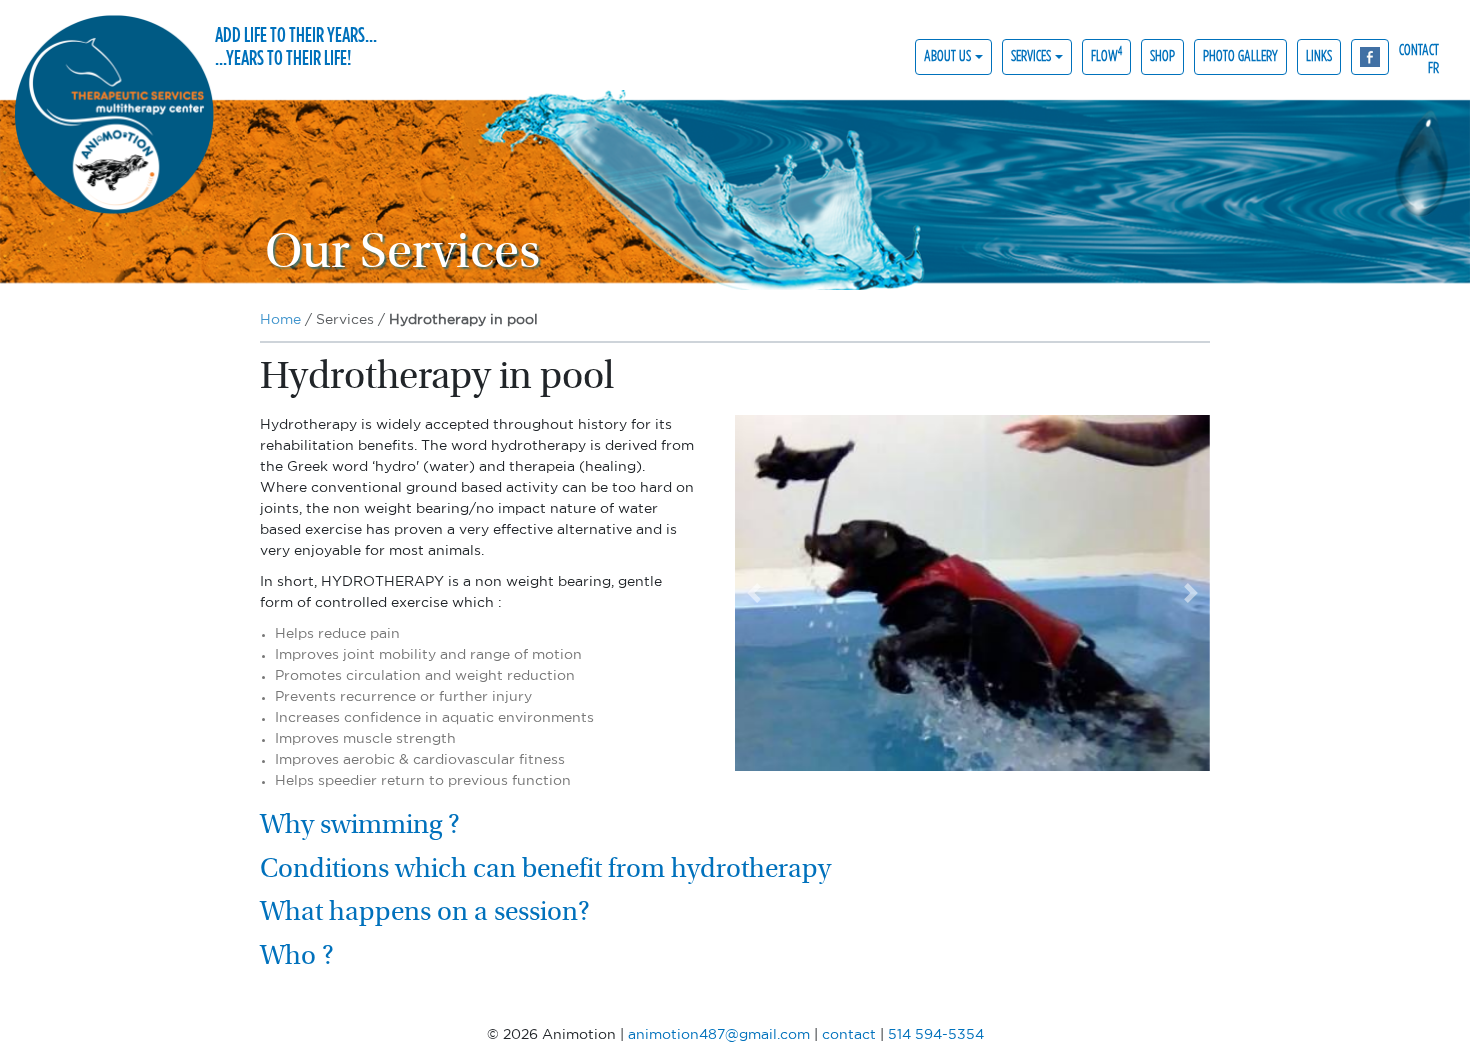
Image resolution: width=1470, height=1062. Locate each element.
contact (1419, 48)
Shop (1162, 55)
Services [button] (1031, 55)
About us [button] (947, 55)
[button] (754, 593)
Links (1319, 55)
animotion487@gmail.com (719, 1035)
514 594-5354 (936, 1035)
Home (280, 320)
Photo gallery (1240, 55)
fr (1433, 66)
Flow (1106, 54)
